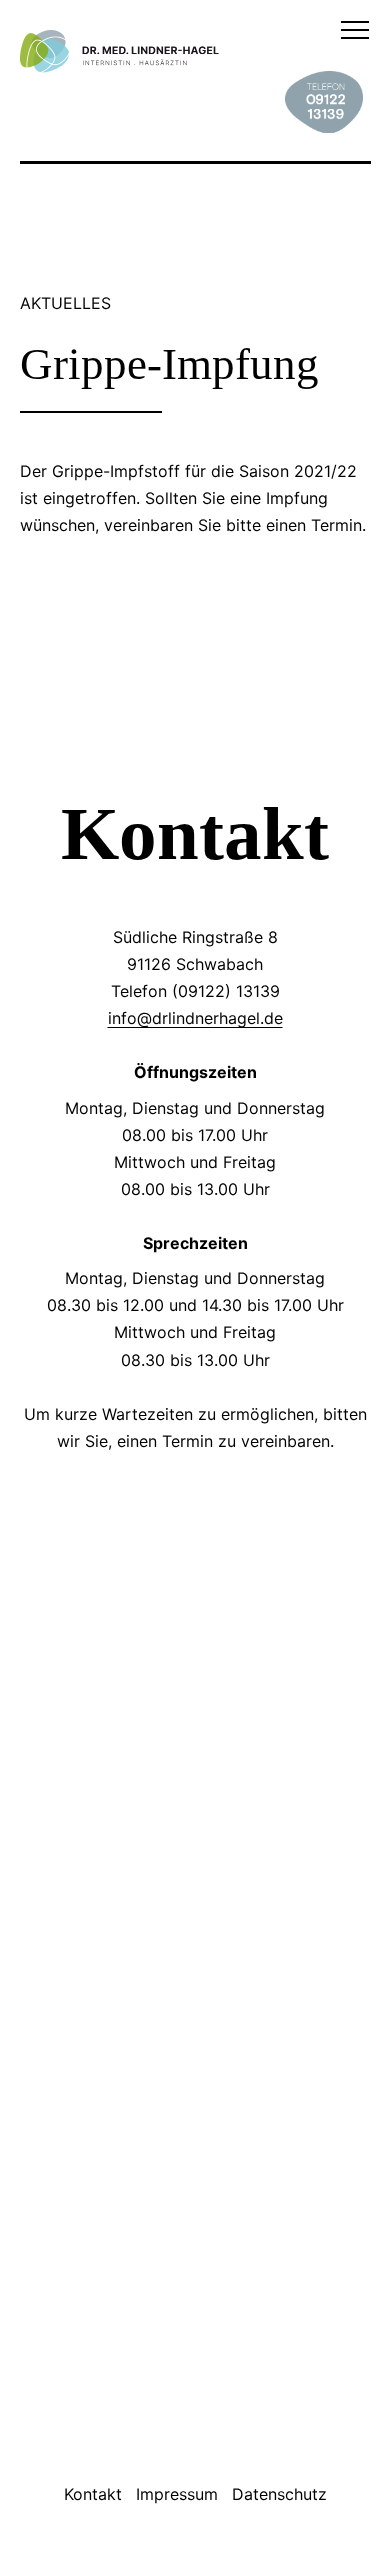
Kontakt (93, 2494)
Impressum (177, 2494)
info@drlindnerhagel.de (195, 1018)
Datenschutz (279, 2494)
